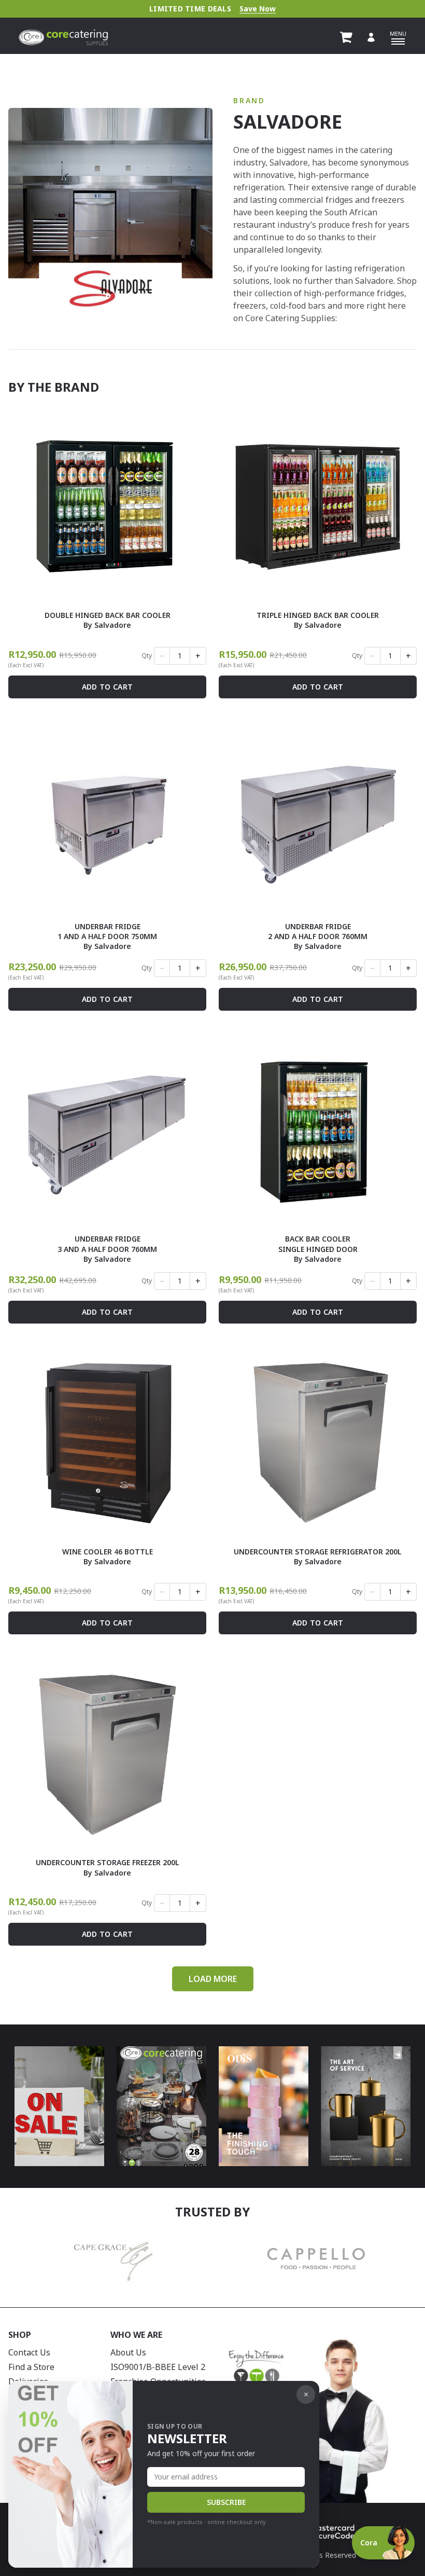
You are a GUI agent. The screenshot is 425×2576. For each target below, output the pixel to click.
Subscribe (226, 2502)
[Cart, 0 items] (346, 37)
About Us (128, 2352)
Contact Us (29, 2352)
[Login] (371, 37)
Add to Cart (108, 687)
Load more (213, 1979)
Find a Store (31, 2367)
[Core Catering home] (63, 37)
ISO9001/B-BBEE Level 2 (158, 2367)
